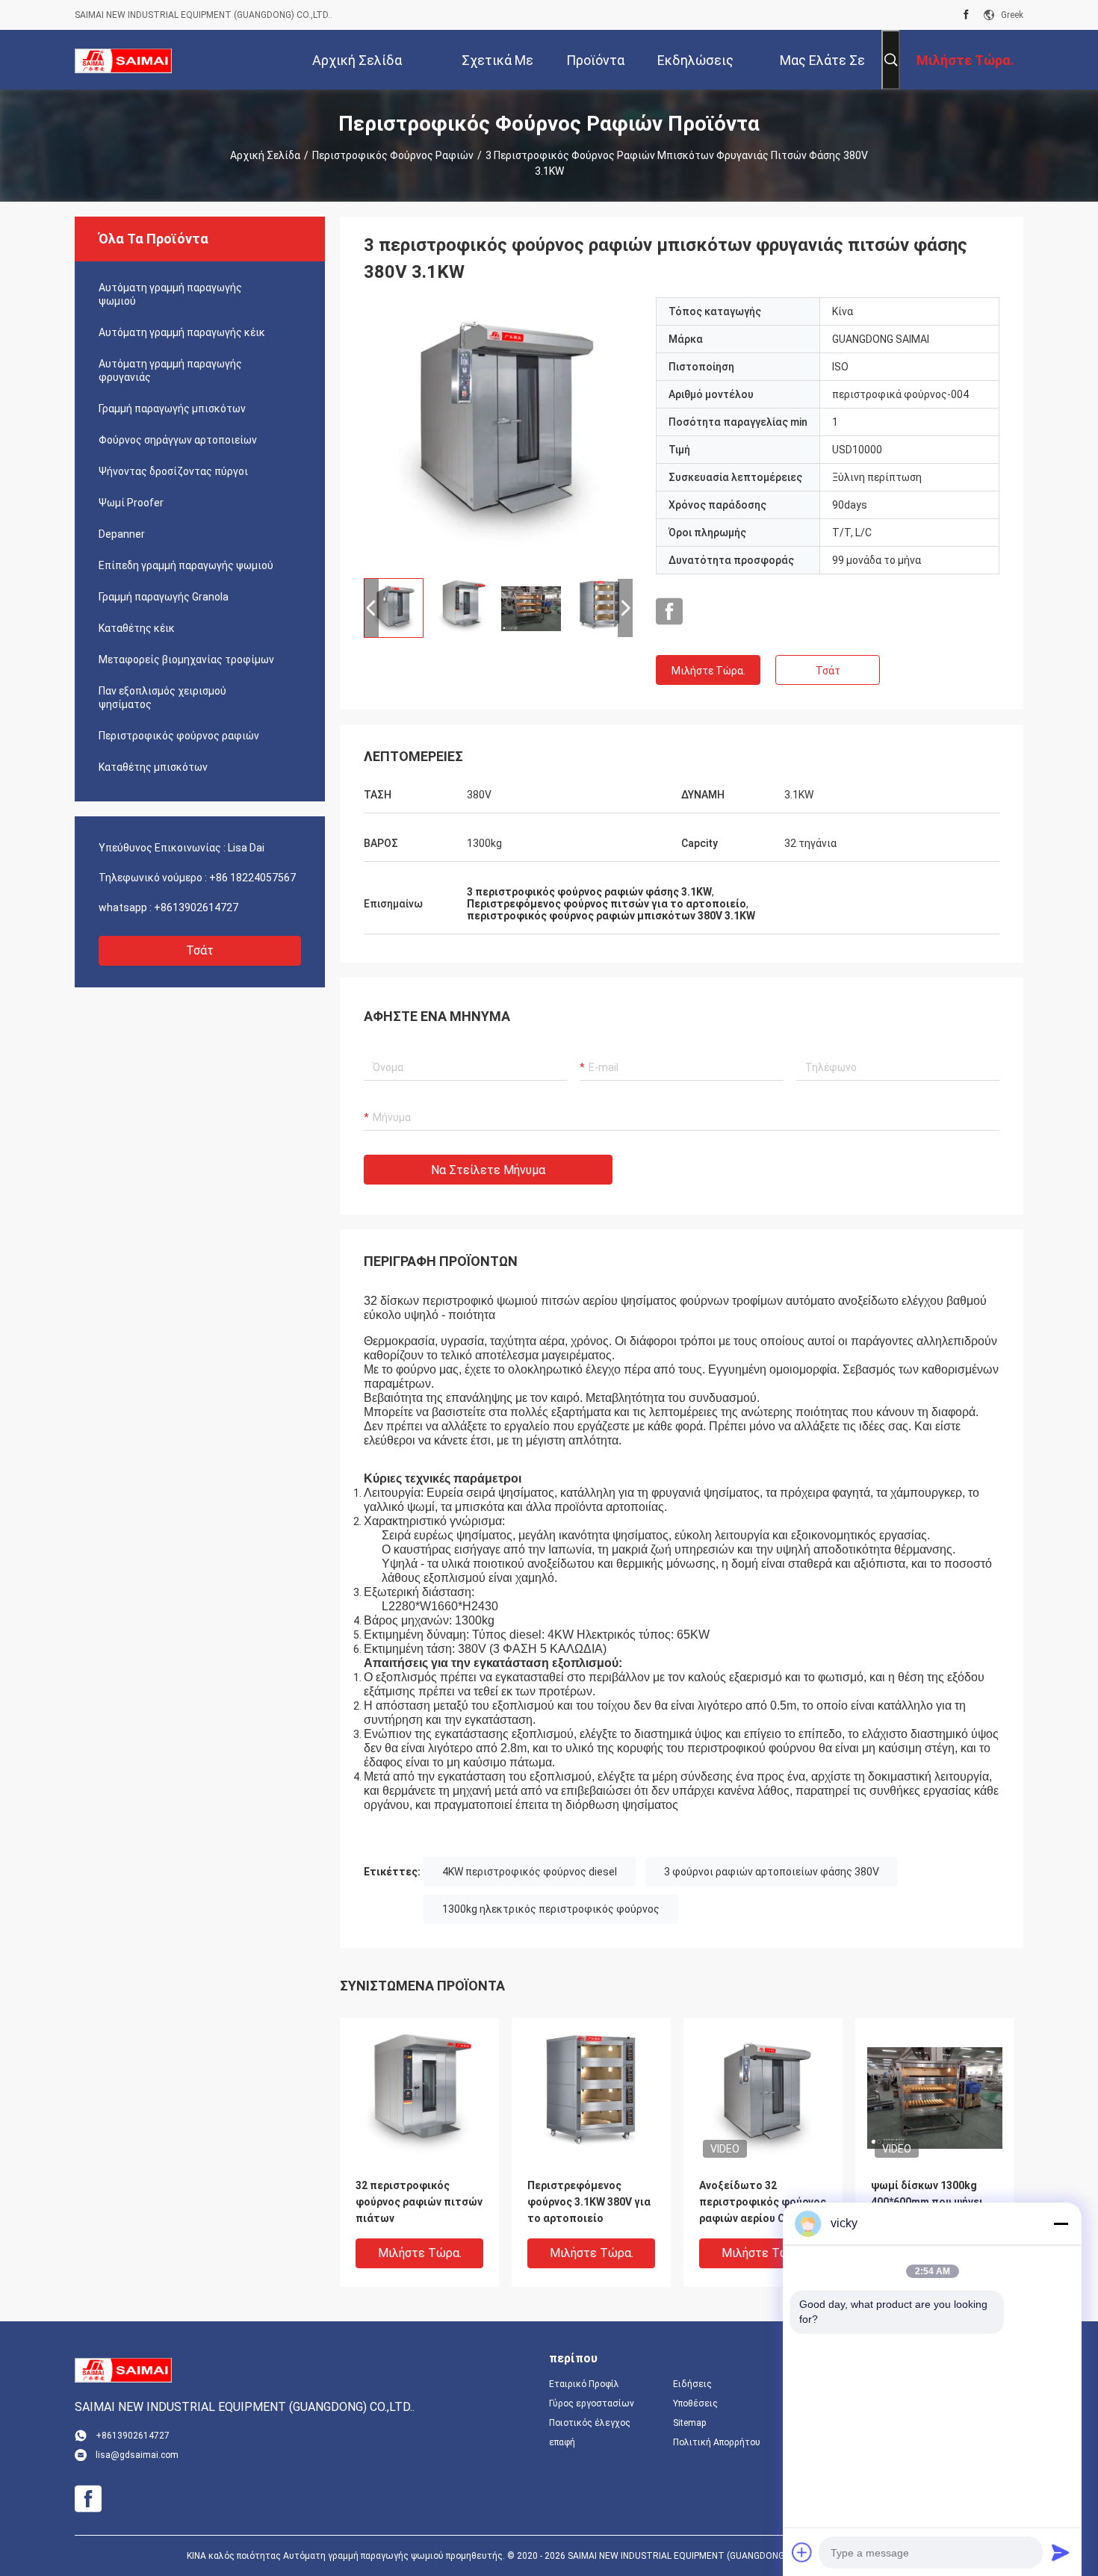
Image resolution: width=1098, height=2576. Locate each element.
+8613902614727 (196, 907)
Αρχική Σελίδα (265, 155)
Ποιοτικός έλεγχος (590, 2423)
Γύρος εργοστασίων (592, 2403)
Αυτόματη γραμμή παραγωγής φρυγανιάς (170, 370)
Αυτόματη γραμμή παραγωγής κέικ (182, 332)
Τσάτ (200, 950)
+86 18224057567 (252, 878)
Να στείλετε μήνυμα (488, 1170)
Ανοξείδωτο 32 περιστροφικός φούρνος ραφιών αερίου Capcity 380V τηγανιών (763, 2203)
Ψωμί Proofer (131, 503)
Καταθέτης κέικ (137, 628)
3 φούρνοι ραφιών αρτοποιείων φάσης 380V (772, 1872)
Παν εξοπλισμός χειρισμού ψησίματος (162, 698)
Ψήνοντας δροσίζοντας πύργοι (173, 471)
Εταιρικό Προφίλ (584, 2384)
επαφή (562, 2442)
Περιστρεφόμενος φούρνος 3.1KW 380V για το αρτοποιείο (589, 2202)
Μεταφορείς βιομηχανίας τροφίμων (186, 659)
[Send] (1061, 2552)
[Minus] (1061, 2223)
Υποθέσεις (695, 2403)
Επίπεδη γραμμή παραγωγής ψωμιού (186, 565)
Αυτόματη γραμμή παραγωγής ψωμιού (170, 294)
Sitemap (689, 2423)
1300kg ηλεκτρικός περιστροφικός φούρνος (551, 1909)
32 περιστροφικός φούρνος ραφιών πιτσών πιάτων (419, 2202)
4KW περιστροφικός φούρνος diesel (530, 1872)
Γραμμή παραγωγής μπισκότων (172, 409)
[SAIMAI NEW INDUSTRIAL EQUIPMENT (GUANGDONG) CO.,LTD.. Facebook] (966, 15)
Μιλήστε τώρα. (708, 671)
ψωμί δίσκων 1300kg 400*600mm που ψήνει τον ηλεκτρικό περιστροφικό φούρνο (928, 2203)
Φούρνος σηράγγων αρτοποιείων (178, 440)
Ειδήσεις (692, 2384)
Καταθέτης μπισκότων (153, 767)
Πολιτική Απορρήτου (717, 2442)
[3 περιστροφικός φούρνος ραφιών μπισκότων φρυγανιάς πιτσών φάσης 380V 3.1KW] (499, 432)
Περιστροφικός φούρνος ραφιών (393, 155)
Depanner (122, 534)
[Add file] (802, 2552)
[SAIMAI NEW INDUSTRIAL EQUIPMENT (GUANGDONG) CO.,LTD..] (123, 60)
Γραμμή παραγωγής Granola (164, 597)
